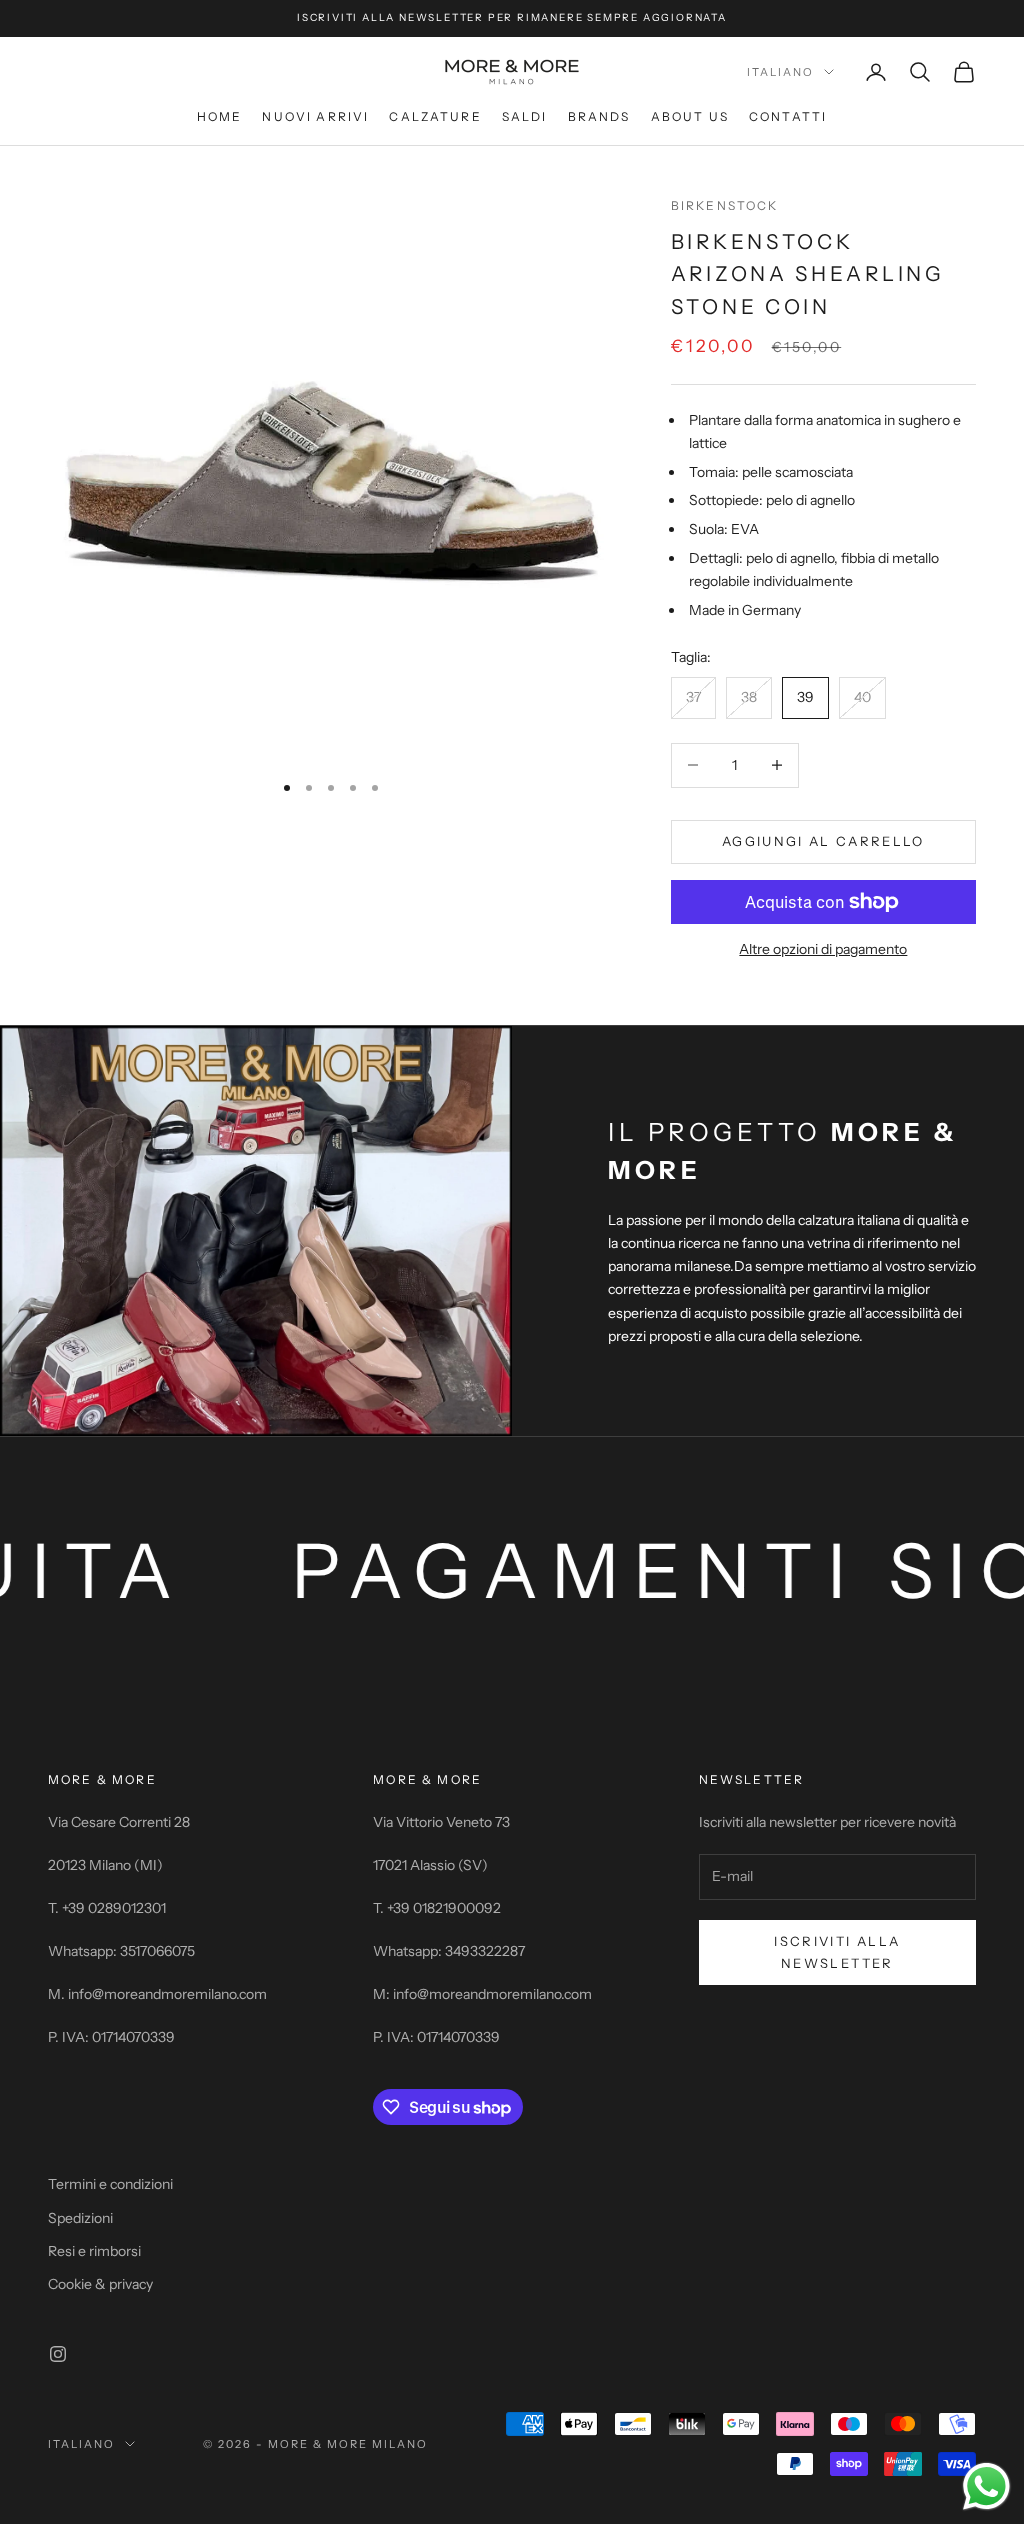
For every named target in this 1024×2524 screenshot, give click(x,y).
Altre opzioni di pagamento (823, 949)
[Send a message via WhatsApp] (986, 2486)
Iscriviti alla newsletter (837, 1951)
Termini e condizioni (110, 2184)
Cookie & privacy (100, 2284)
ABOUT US (690, 116)
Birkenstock (725, 205)
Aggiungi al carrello (823, 841)
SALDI (525, 116)
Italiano (780, 72)
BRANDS (599, 116)
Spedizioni (80, 2218)
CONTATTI (788, 116)
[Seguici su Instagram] (58, 2354)
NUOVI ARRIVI (315, 116)
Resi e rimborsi (94, 2251)
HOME (220, 116)
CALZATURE (435, 116)
